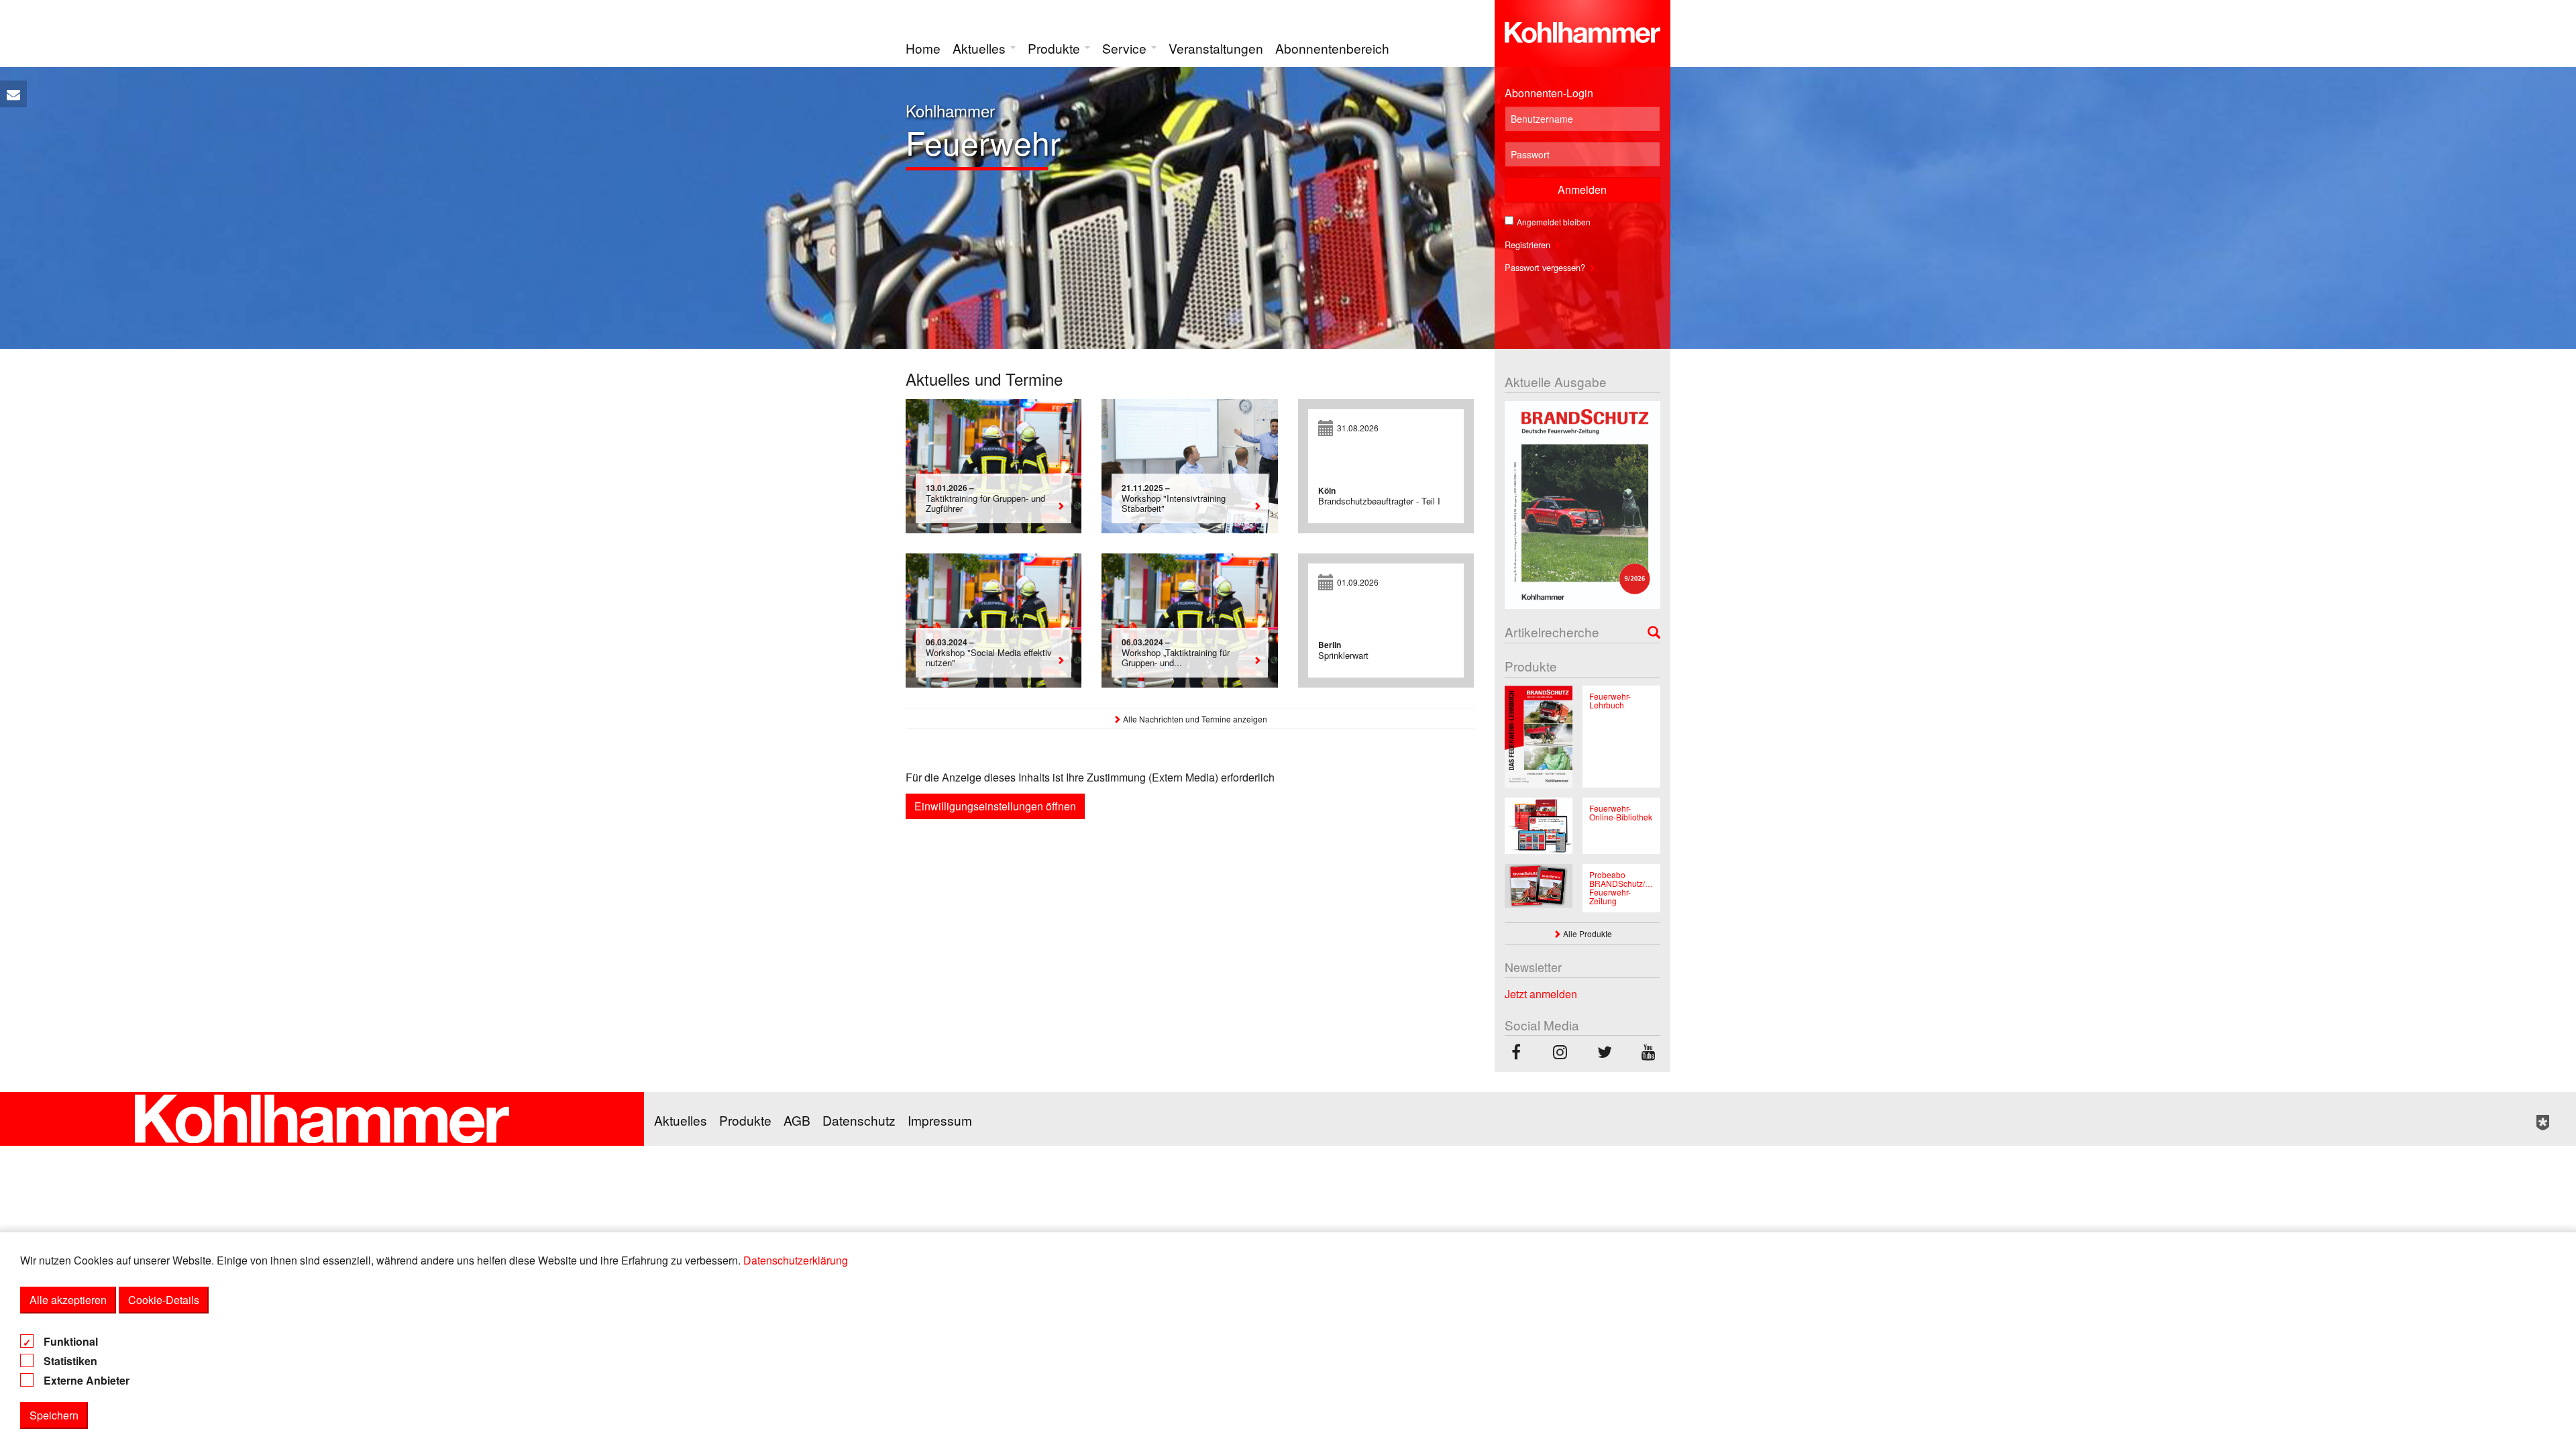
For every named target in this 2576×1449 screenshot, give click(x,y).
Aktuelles (981, 48)
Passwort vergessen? (1546, 267)
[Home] (1583, 30)
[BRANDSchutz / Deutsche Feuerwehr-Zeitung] (1516, 1054)
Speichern (54, 1415)
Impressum (940, 1120)
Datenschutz (859, 1120)
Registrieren (1529, 245)
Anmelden (1582, 190)
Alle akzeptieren (68, 1300)
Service (1126, 48)
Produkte (1056, 48)
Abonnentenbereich (1332, 48)
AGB (797, 1120)
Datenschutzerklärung (796, 1260)
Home (923, 48)
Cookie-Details (164, 1300)
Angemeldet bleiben (1554, 222)
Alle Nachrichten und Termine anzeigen (1194, 719)
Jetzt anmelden (1541, 994)
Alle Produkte (1587, 933)
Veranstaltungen (1216, 48)
